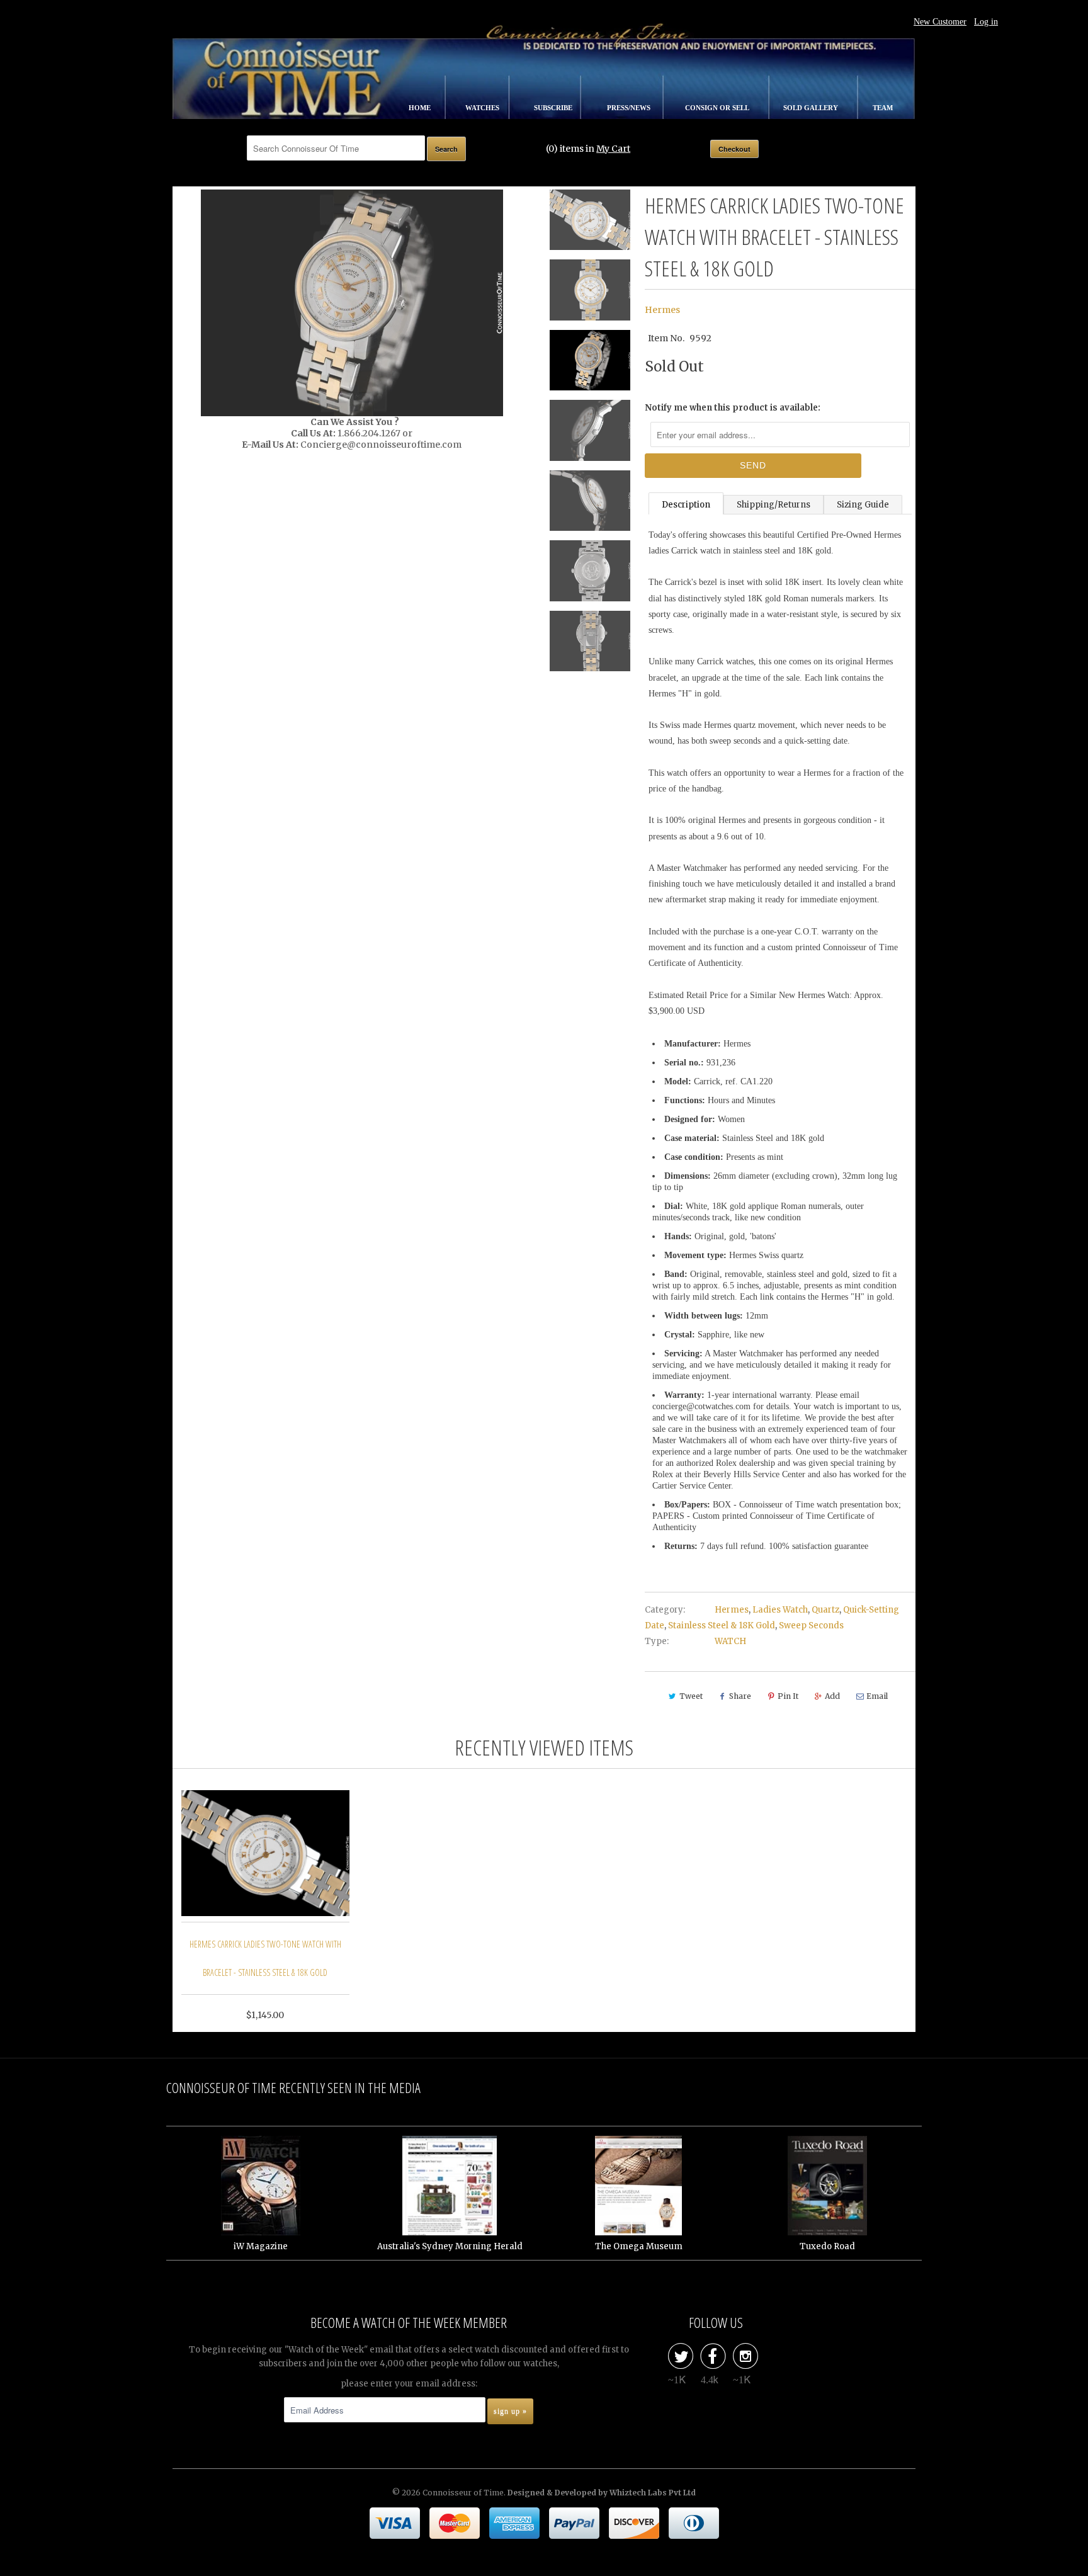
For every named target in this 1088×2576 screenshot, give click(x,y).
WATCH (730, 1641)
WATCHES (483, 108)
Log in (986, 22)
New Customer (940, 22)
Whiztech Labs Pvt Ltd (653, 2493)
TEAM (883, 108)
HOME (421, 108)
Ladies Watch (780, 1610)
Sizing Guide (863, 505)
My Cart (613, 149)
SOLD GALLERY (812, 108)
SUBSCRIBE (554, 108)
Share (740, 1696)
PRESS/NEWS (630, 108)
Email (877, 1696)
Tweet (691, 1696)
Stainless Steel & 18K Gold (722, 1626)
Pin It (788, 1696)
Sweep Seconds (811, 1626)
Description (686, 505)
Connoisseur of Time (463, 2493)
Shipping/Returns (773, 505)
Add (832, 1696)
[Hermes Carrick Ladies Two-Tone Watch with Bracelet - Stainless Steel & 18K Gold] (352, 303)
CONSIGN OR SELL (718, 108)
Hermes (662, 310)
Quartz (825, 1610)
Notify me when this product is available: (733, 408)
